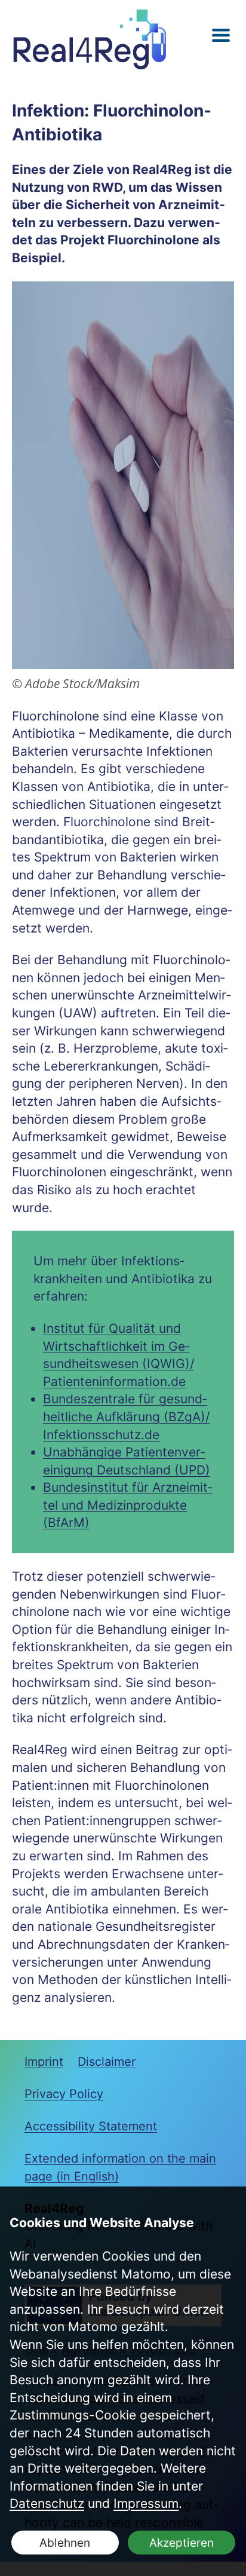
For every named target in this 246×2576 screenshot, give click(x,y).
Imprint (44, 2062)
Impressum (146, 2503)
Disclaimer (107, 2062)
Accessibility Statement (91, 2126)
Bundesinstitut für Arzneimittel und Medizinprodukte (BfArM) (128, 1505)
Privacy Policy (64, 2094)
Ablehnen (65, 2543)
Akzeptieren (182, 2543)
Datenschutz (47, 2503)
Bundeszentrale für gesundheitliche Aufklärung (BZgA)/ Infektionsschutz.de (126, 1416)
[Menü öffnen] (221, 36)
